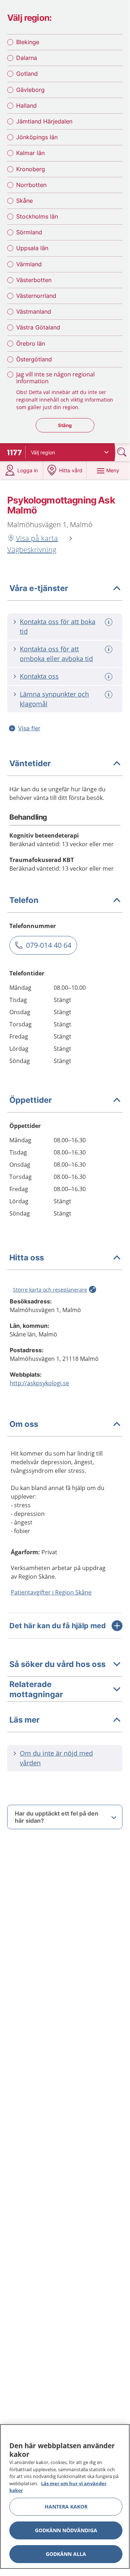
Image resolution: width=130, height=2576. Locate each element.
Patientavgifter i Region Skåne (51, 1592)
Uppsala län (32, 248)
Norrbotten (31, 185)
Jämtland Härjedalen (44, 121)
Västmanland (34, 312)
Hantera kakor (66, 2507)
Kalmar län (30, 153)
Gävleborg (30, 90)
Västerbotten (34, 280)
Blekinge (28, 42)
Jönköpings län (37, 137)
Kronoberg (31, 169)
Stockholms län (37, 216)
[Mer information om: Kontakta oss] (109, 677)
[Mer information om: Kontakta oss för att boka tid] (109, 622)
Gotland (27, 74)
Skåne (24, 201)
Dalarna (27, 58)
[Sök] (122, 452)
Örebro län (31, 343)
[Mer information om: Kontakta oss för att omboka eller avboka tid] (109, 649)
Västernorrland (36, 296)
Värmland (29, 264)
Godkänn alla (66, 2554)
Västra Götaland (38, 327)
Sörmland (29, 232)
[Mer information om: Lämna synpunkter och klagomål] (109, 695)
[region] (65, 2497)
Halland (26, 106)
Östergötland (34, 359)
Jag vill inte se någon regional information (55, 378)
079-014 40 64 (49, 945)
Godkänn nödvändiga (66, 2530)
